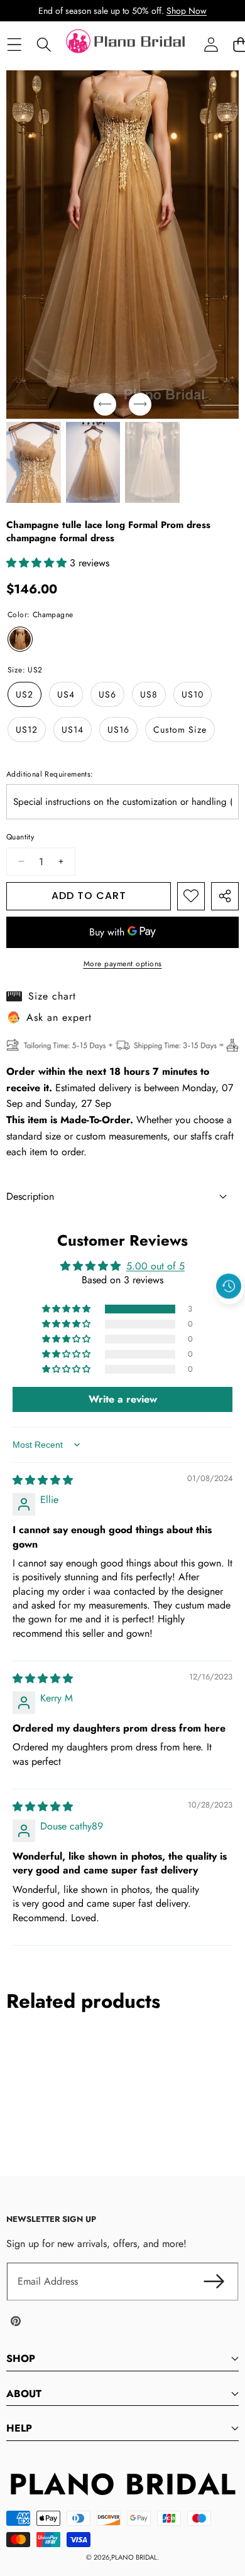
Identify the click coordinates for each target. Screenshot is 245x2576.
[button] (229, 1315)
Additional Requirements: (50, 774)
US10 (193, 694)
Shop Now (187, 11)
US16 (118, 730)
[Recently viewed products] (229, 1286)
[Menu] (14, 45)
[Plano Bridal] (127, 45)
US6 (107, 694)
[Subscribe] (214, 2282)
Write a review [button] (123, 1399)
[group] (34, 463)
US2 (24, 694)
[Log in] (211, 45)
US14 (73, 730)
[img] (43, 1480)
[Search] (44, 45)
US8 (149, 694)
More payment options (123, 964)
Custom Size (180, 730)
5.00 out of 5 (155, 1266)
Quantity (20, 837)
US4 (66, 694)
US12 (27, 730)
